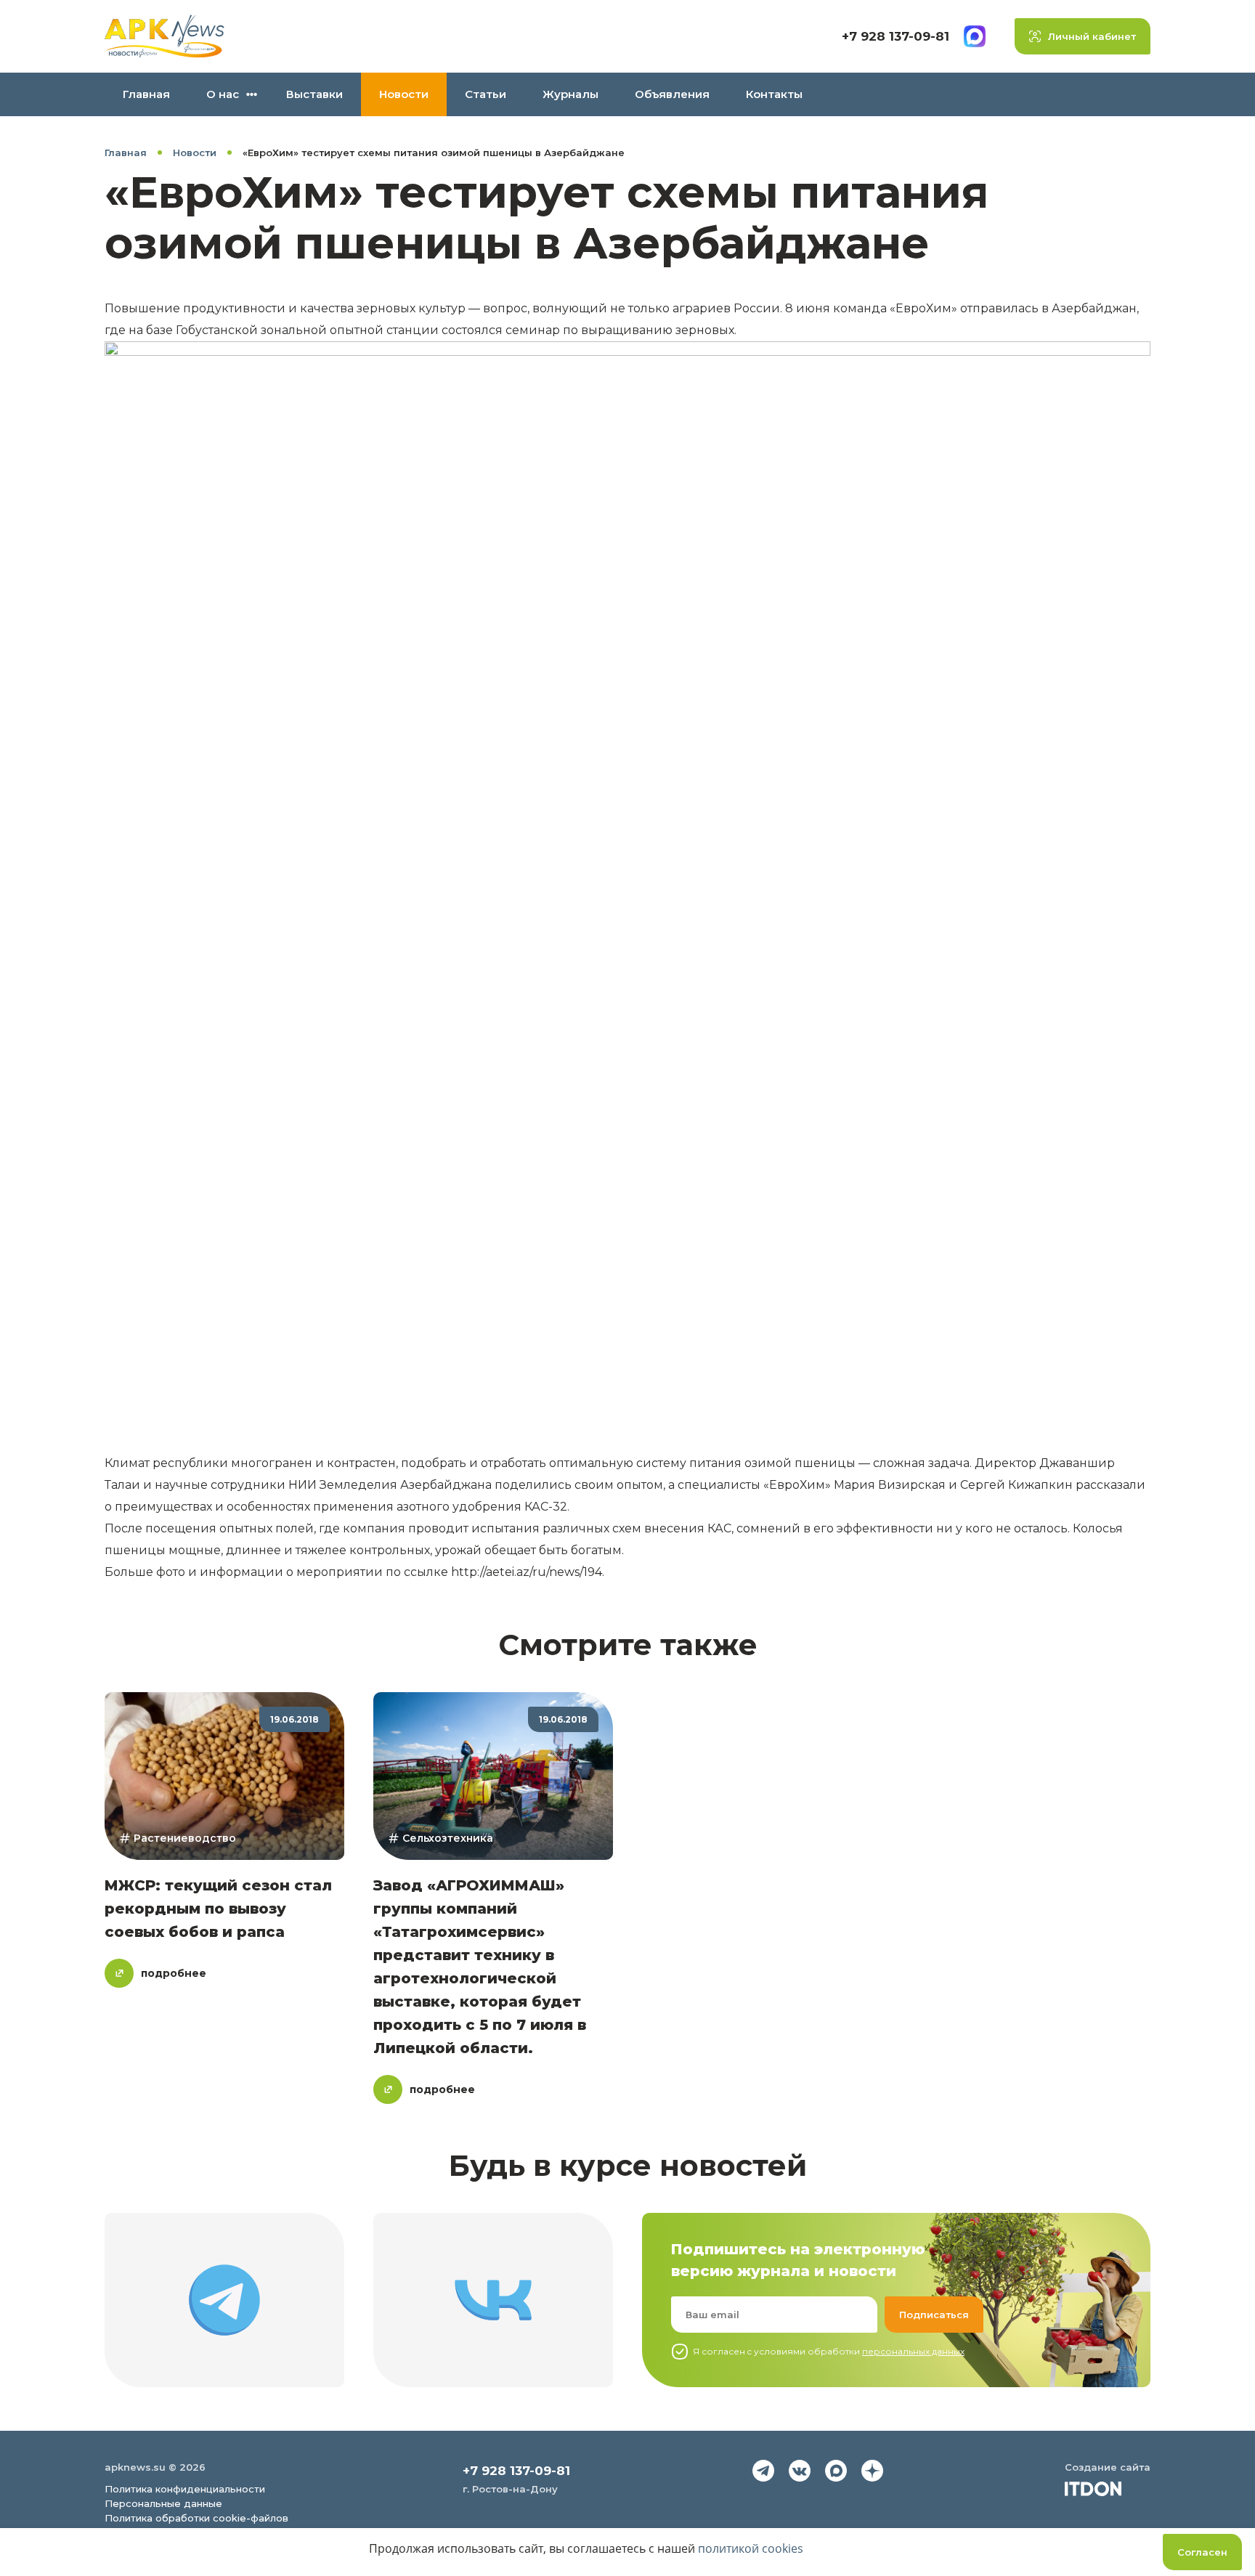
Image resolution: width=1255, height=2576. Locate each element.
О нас (223, 94)
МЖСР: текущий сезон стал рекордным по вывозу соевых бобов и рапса (218, 1909)
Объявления (672, 94)
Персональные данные (163, 2503)
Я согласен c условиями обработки (829, 2351)
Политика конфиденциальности (185, 2489)
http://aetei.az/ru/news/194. (528, 1572)
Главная (146, 94)
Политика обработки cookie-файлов (196, 2518)
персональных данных (913, 2351)
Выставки (314, 94)
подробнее (174, 1973)
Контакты (774, 94)
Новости (404, 94)
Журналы (570, 94)
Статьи (486, 94)
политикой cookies (751, 2548)
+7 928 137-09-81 (895, 36)
